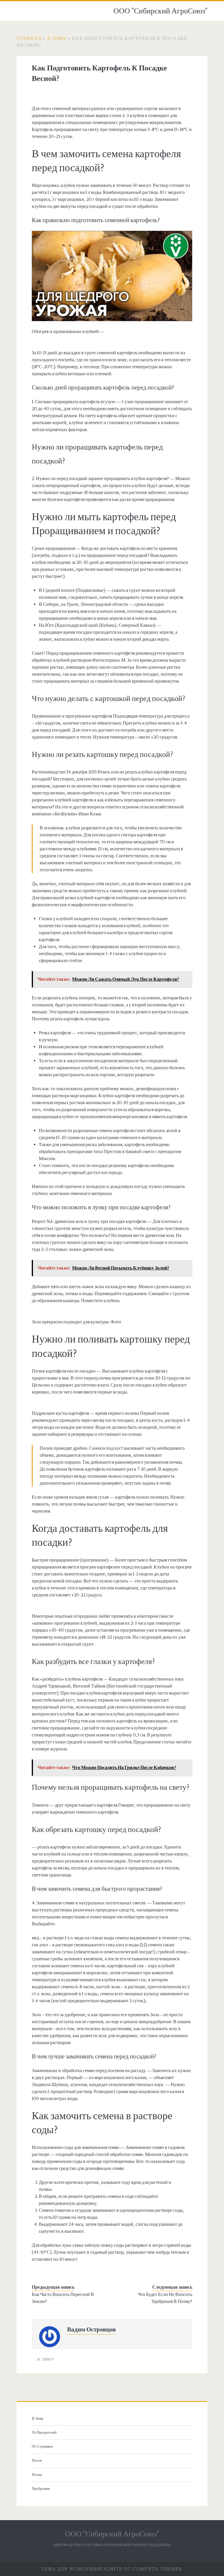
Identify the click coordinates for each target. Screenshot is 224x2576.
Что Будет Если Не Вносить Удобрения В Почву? (165, 2298)
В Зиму (57, 38)
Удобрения (41, 2489)
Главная (29, 38)
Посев (37, 2460)
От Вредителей (44, 2432)
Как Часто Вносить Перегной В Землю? (63, 2298)
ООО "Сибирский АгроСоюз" (160, 11)
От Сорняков (42, 2446)
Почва (37, 2475)
